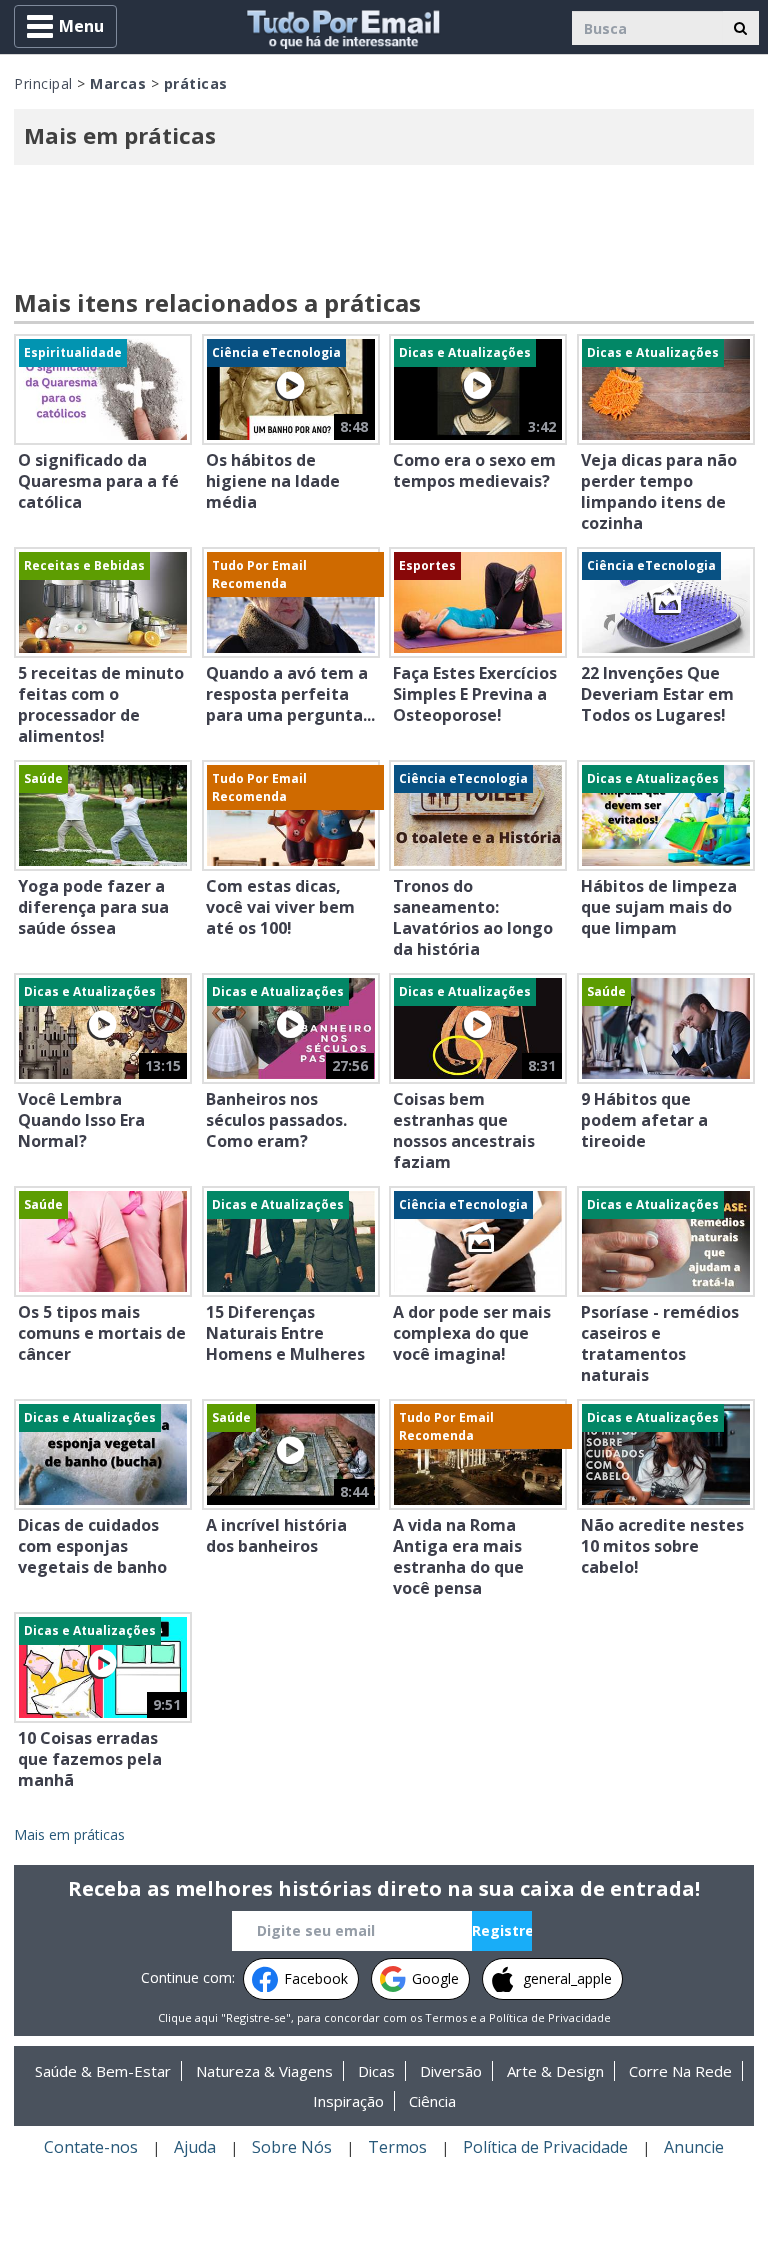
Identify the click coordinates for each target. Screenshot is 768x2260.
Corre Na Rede (680, 2071)
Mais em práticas (69, 1834)
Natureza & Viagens (264, 2071)
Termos (446, 2017)
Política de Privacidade (550, 2017)
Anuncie (694, 2147)
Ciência (432, 2101)
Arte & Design (555, 2071)
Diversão (451, 2071)
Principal (43, 83)
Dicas (376, 2071)
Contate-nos (91, 2147)
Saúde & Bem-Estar (103, 2071)
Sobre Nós (292, 2147)
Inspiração (348, 2101)
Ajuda (195, 2147)
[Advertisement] (384, 230)
